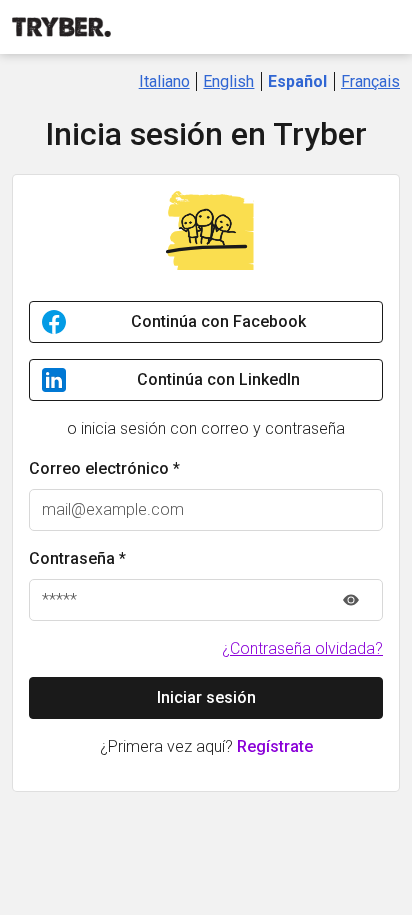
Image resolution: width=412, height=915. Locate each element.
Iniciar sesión (206, 697)
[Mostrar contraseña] (351, 600)
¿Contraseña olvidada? (302, 648)
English (228, 81)
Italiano (164, 81)
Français (370, 81)
